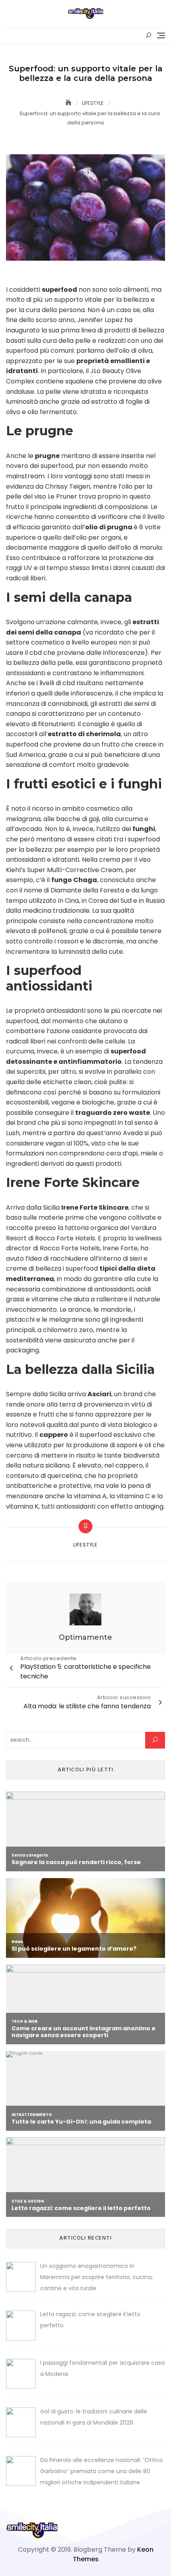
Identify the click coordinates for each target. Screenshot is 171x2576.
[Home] (69, 103)
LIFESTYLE (85, 1545)
